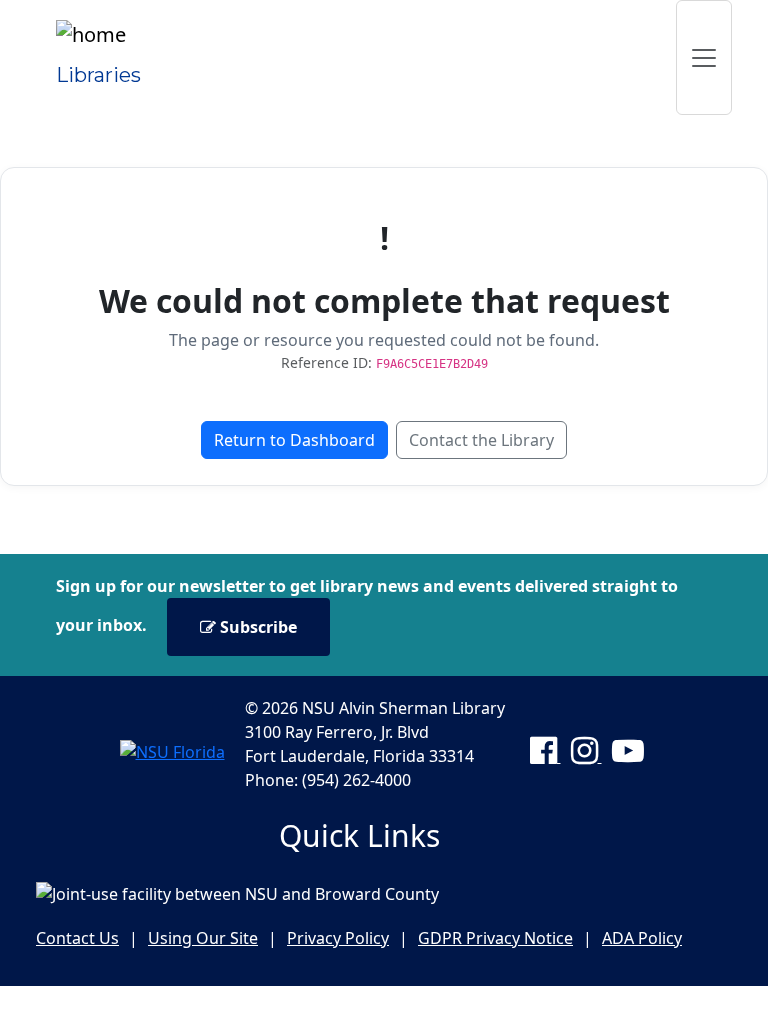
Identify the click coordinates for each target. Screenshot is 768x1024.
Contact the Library (481, 440)
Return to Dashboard (294, 440)
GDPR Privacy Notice (495, 938)
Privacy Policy (338, 938)
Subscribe (256, 627)
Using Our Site (203, 938)
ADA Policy (642, 938)
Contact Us (77, 938)
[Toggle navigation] (704, 57)
